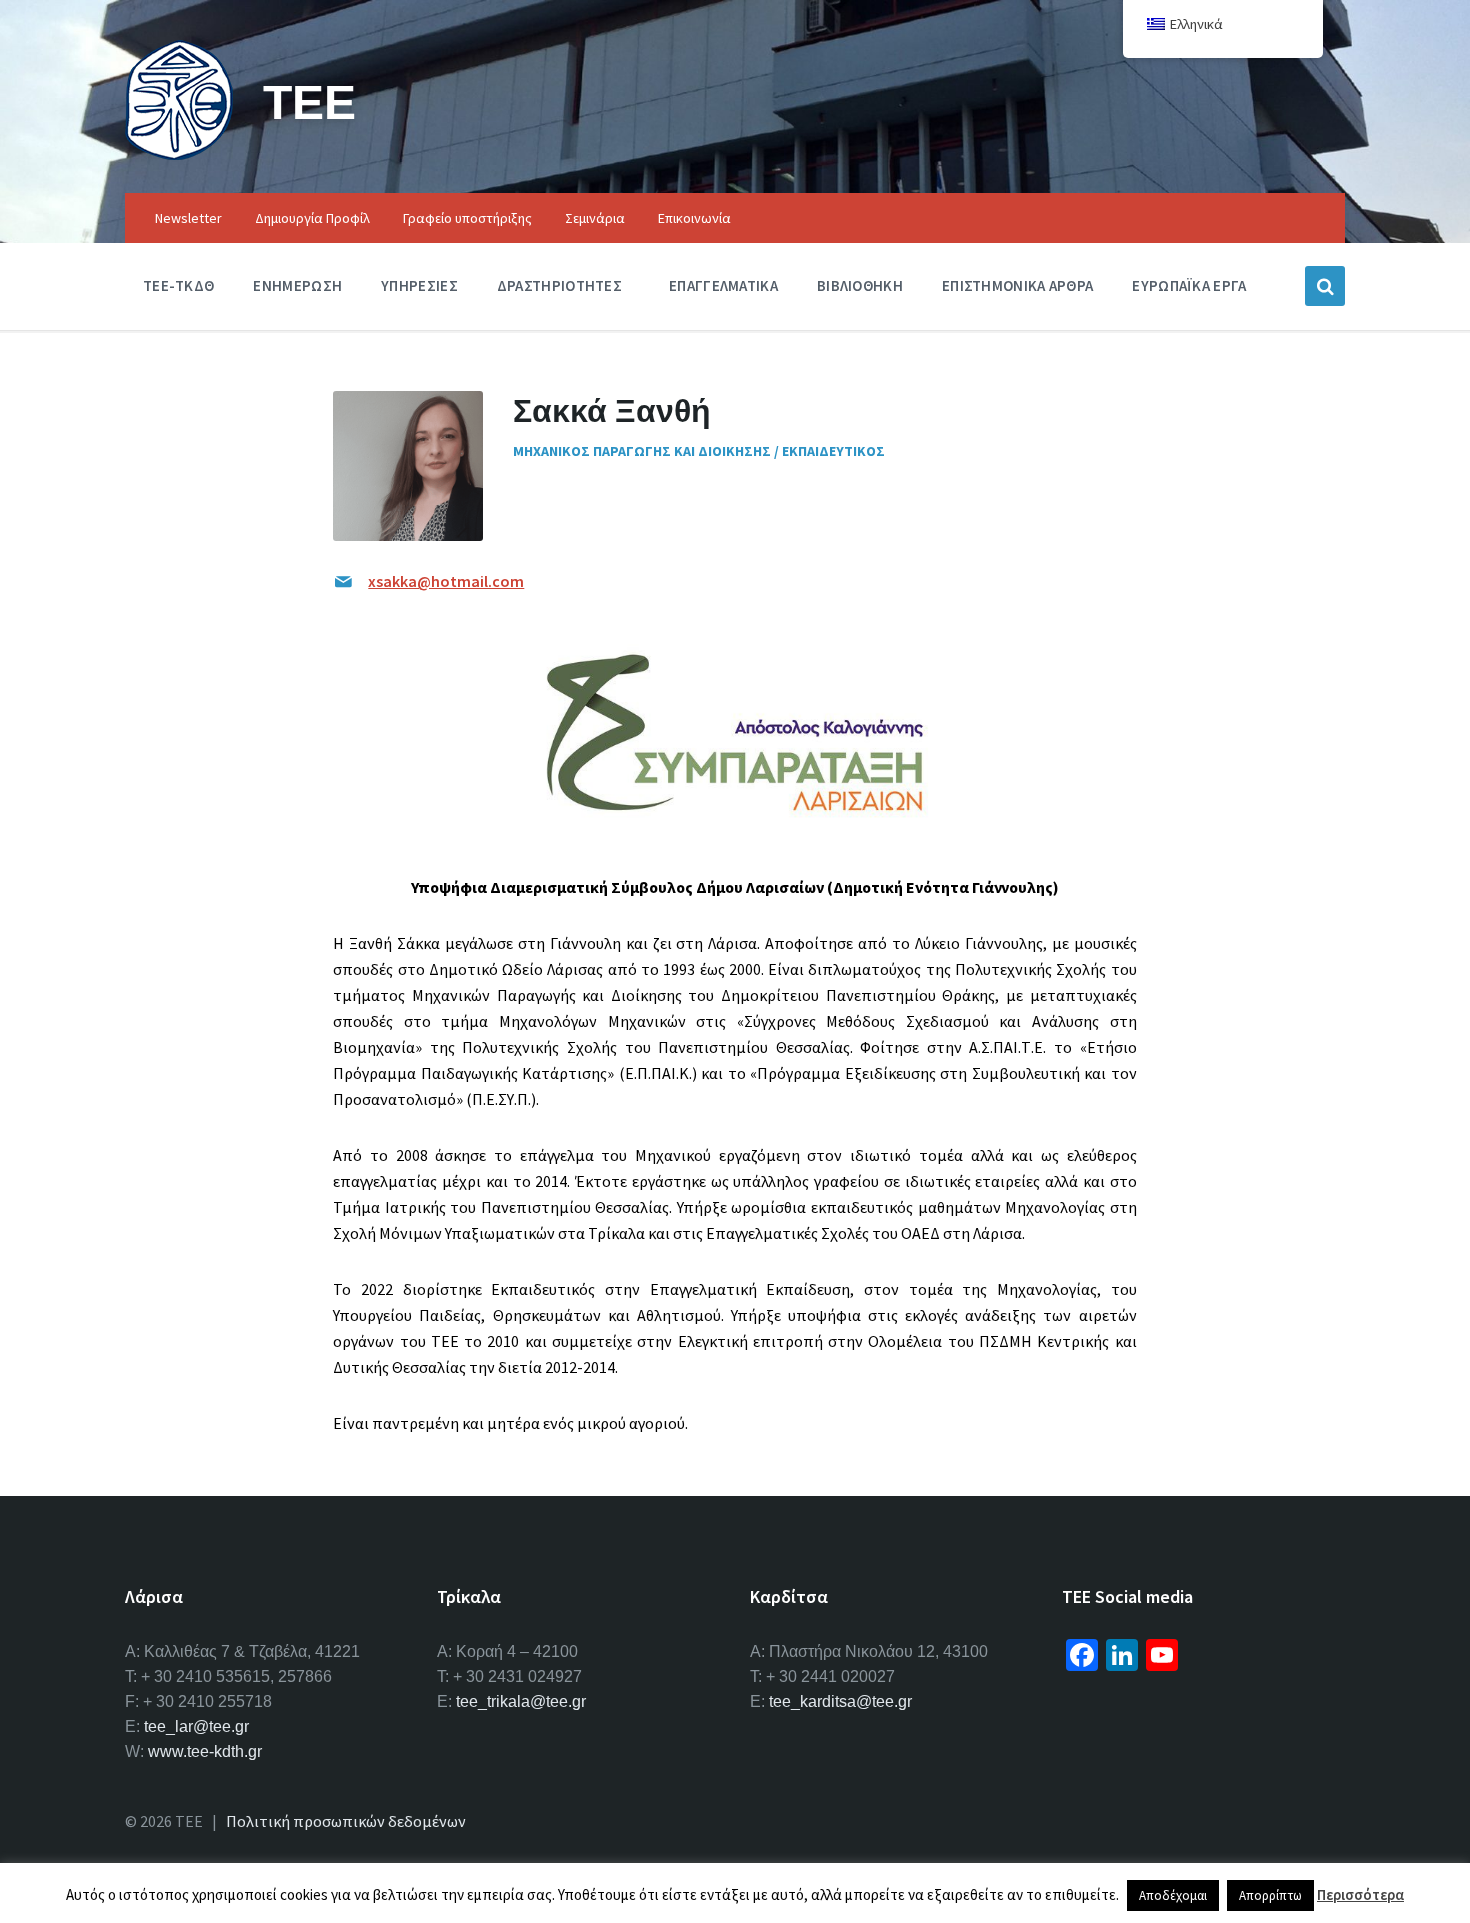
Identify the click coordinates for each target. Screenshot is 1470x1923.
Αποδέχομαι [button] (1173, 1895)
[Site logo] (179, 154)
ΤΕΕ (309, 101)
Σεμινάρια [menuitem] (595, 218)
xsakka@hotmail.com (446, 581)
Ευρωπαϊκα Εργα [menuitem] (1189, 285)
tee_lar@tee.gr (196, 1726)
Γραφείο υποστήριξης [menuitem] (467, 218)
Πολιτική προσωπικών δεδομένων (346, 1821)
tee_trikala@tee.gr (521, 1701)
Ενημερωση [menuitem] (297, 285)
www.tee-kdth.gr (205, 1751)
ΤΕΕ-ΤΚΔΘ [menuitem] (178, 285)
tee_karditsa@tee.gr (840, 1701)
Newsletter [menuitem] (188, 218)
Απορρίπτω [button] (1270, 1895)
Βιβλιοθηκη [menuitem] (860, 285)
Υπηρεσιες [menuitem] (419, 285)
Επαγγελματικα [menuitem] (723, 285)
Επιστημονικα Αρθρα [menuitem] (1017, 285)
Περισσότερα (1360, 1894)
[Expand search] (1325, 286)
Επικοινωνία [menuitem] (694, 218)
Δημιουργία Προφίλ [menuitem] (312, 218)
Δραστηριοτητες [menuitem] (559, 285)
